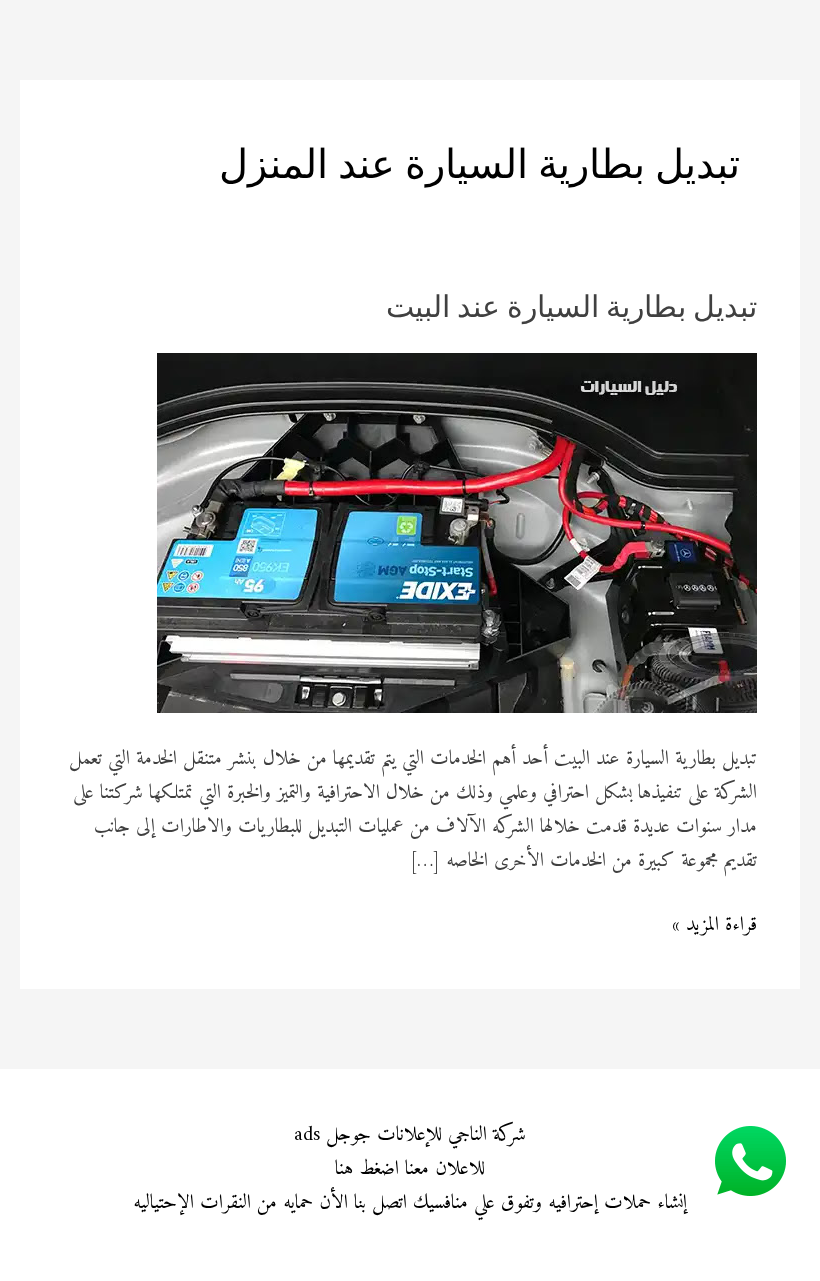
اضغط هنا (367, 1169)
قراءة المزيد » (714, 926)
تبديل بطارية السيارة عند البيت (571, 309)
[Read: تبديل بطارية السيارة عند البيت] (457, 532)
